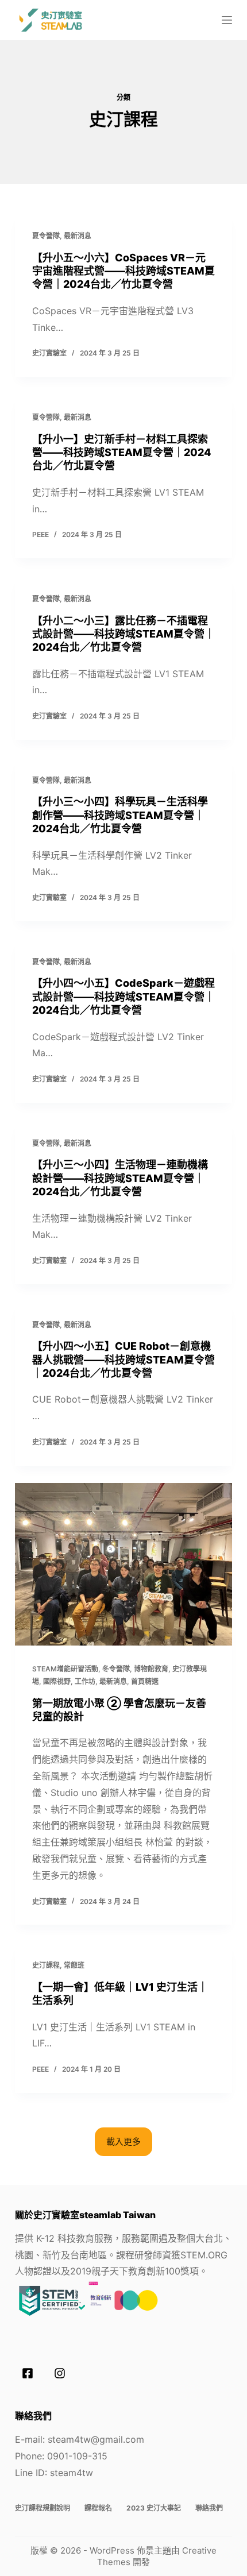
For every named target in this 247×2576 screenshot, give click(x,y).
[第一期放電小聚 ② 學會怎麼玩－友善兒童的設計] (123, 1565)
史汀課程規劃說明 (43, 2508)
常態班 (74, 1965)
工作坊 (85, 1681)
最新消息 (78, 236)
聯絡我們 (209, 2508)
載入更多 (123, 2141)
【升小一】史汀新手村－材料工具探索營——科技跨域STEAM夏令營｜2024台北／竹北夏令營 (121, 453)
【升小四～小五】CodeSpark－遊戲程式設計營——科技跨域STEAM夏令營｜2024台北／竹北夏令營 (123, 997)
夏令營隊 (46, 236)
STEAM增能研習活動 (65, 1669)
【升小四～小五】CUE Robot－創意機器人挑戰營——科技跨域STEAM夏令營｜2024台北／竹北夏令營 (123, 1360)
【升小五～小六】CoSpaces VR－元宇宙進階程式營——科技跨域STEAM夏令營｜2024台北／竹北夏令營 (123, 271)
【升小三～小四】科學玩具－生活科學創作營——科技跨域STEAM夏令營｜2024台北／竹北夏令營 (120, 815)
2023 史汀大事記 (154, 2508)
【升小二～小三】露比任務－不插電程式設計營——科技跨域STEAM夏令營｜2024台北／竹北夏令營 (123, 634)
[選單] (227, 20)
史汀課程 (46, 1965)
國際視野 (57, 1681)
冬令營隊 (116, 1669)
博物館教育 (151, 1669)
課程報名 (98, 2508)
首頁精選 (145, 1681)
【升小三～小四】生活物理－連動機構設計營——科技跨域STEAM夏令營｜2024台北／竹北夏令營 (120, 1178)
